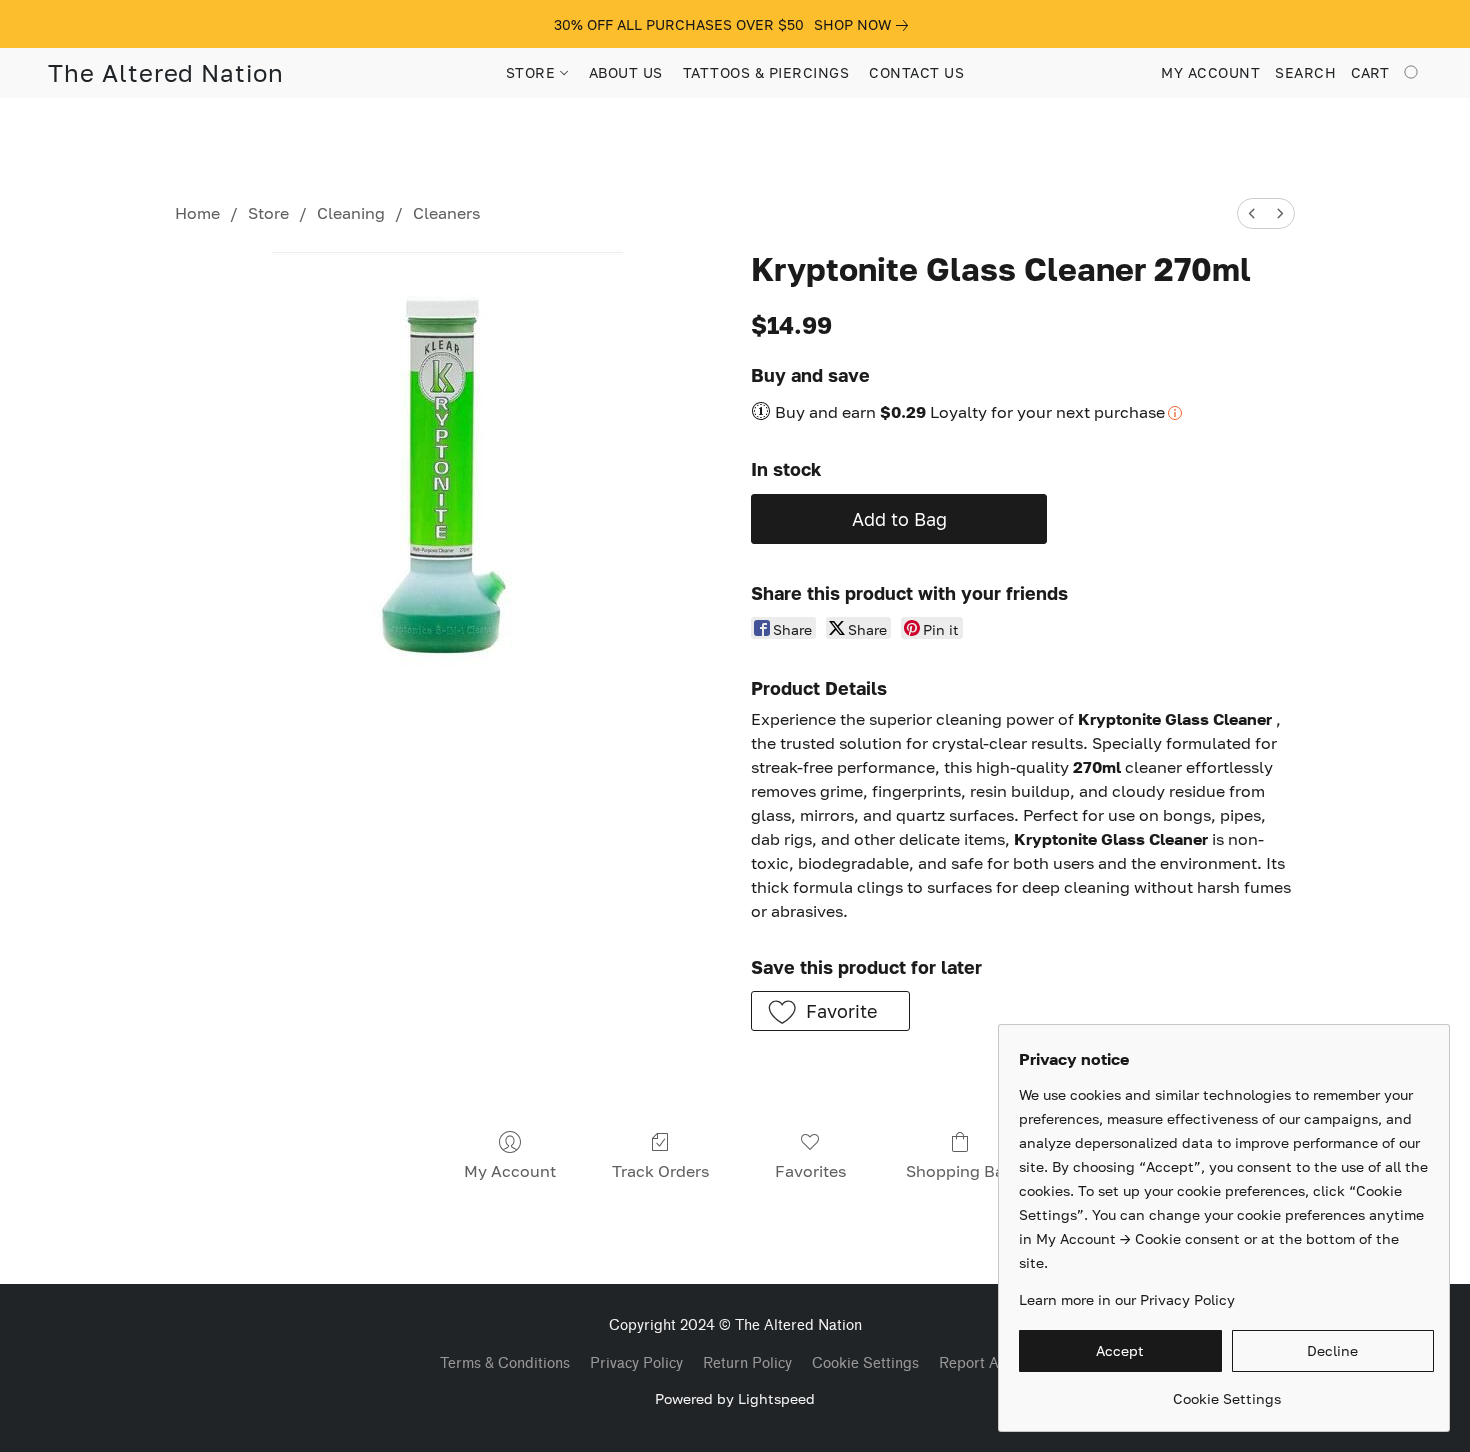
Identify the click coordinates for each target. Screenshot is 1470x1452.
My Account (510, 1171)
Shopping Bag (960, 1171)
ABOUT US (626, 72)
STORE (533, 72)
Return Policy (747, 1363)
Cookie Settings (865, 1363)
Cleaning (351, 213)
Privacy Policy (636, 1363)
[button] (166, 73)
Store (268, 213)
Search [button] (1305, 72)
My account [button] (1210, 72)
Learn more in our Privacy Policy (1127, 1299)
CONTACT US (916, 72)
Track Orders (660, 1171)
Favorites (810, 1171)
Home (197, 213)
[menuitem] (1252, 213)
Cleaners (446, 213)
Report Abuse (985, 1363)
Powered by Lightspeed (735, 1398)
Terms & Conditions (505, 1363)
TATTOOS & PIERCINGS (766, 72)
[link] (865, 25)
